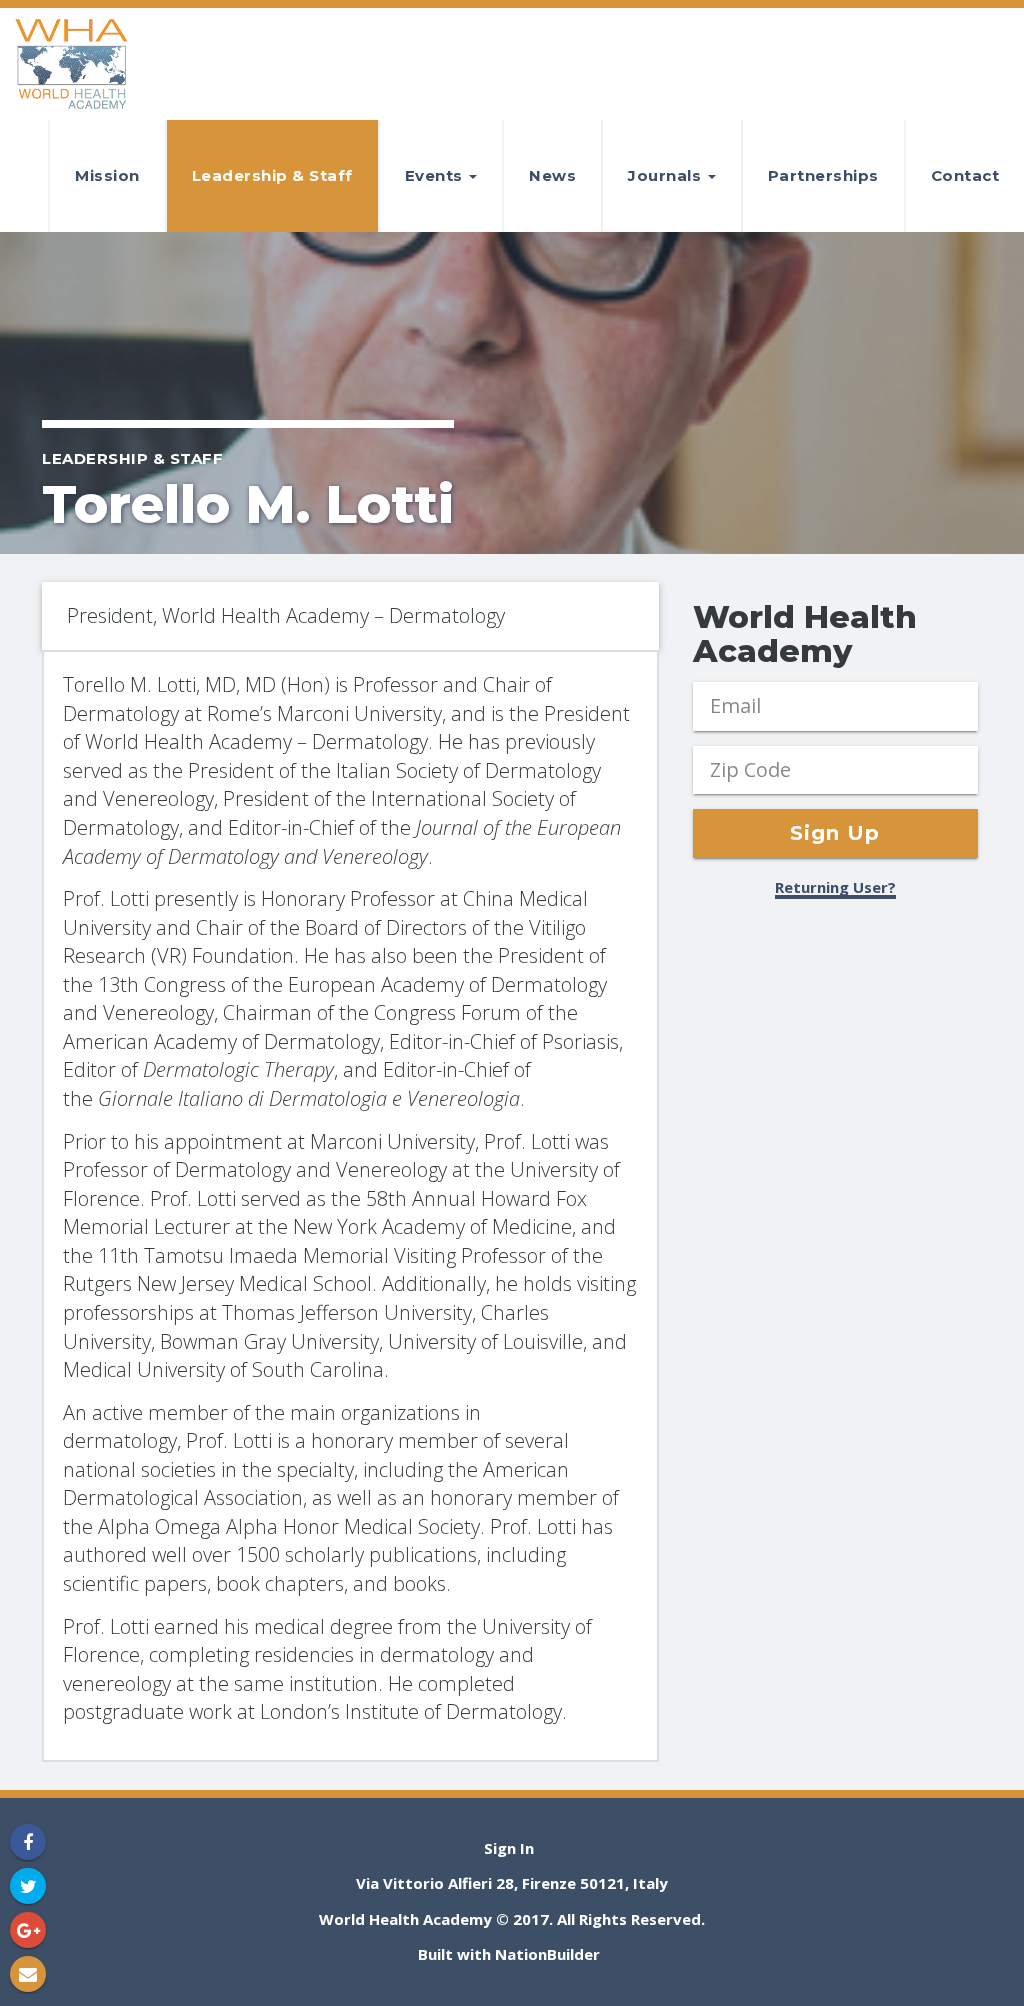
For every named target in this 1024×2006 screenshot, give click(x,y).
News (552, 175)
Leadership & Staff (272, 175)
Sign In (509, 1848)
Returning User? (835, 887)
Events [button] (436, 175)
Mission (107, 175)
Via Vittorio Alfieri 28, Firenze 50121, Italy (512, 1883)
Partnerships (823, 175)
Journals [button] (667, 175)
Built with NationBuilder (509, 1954)
